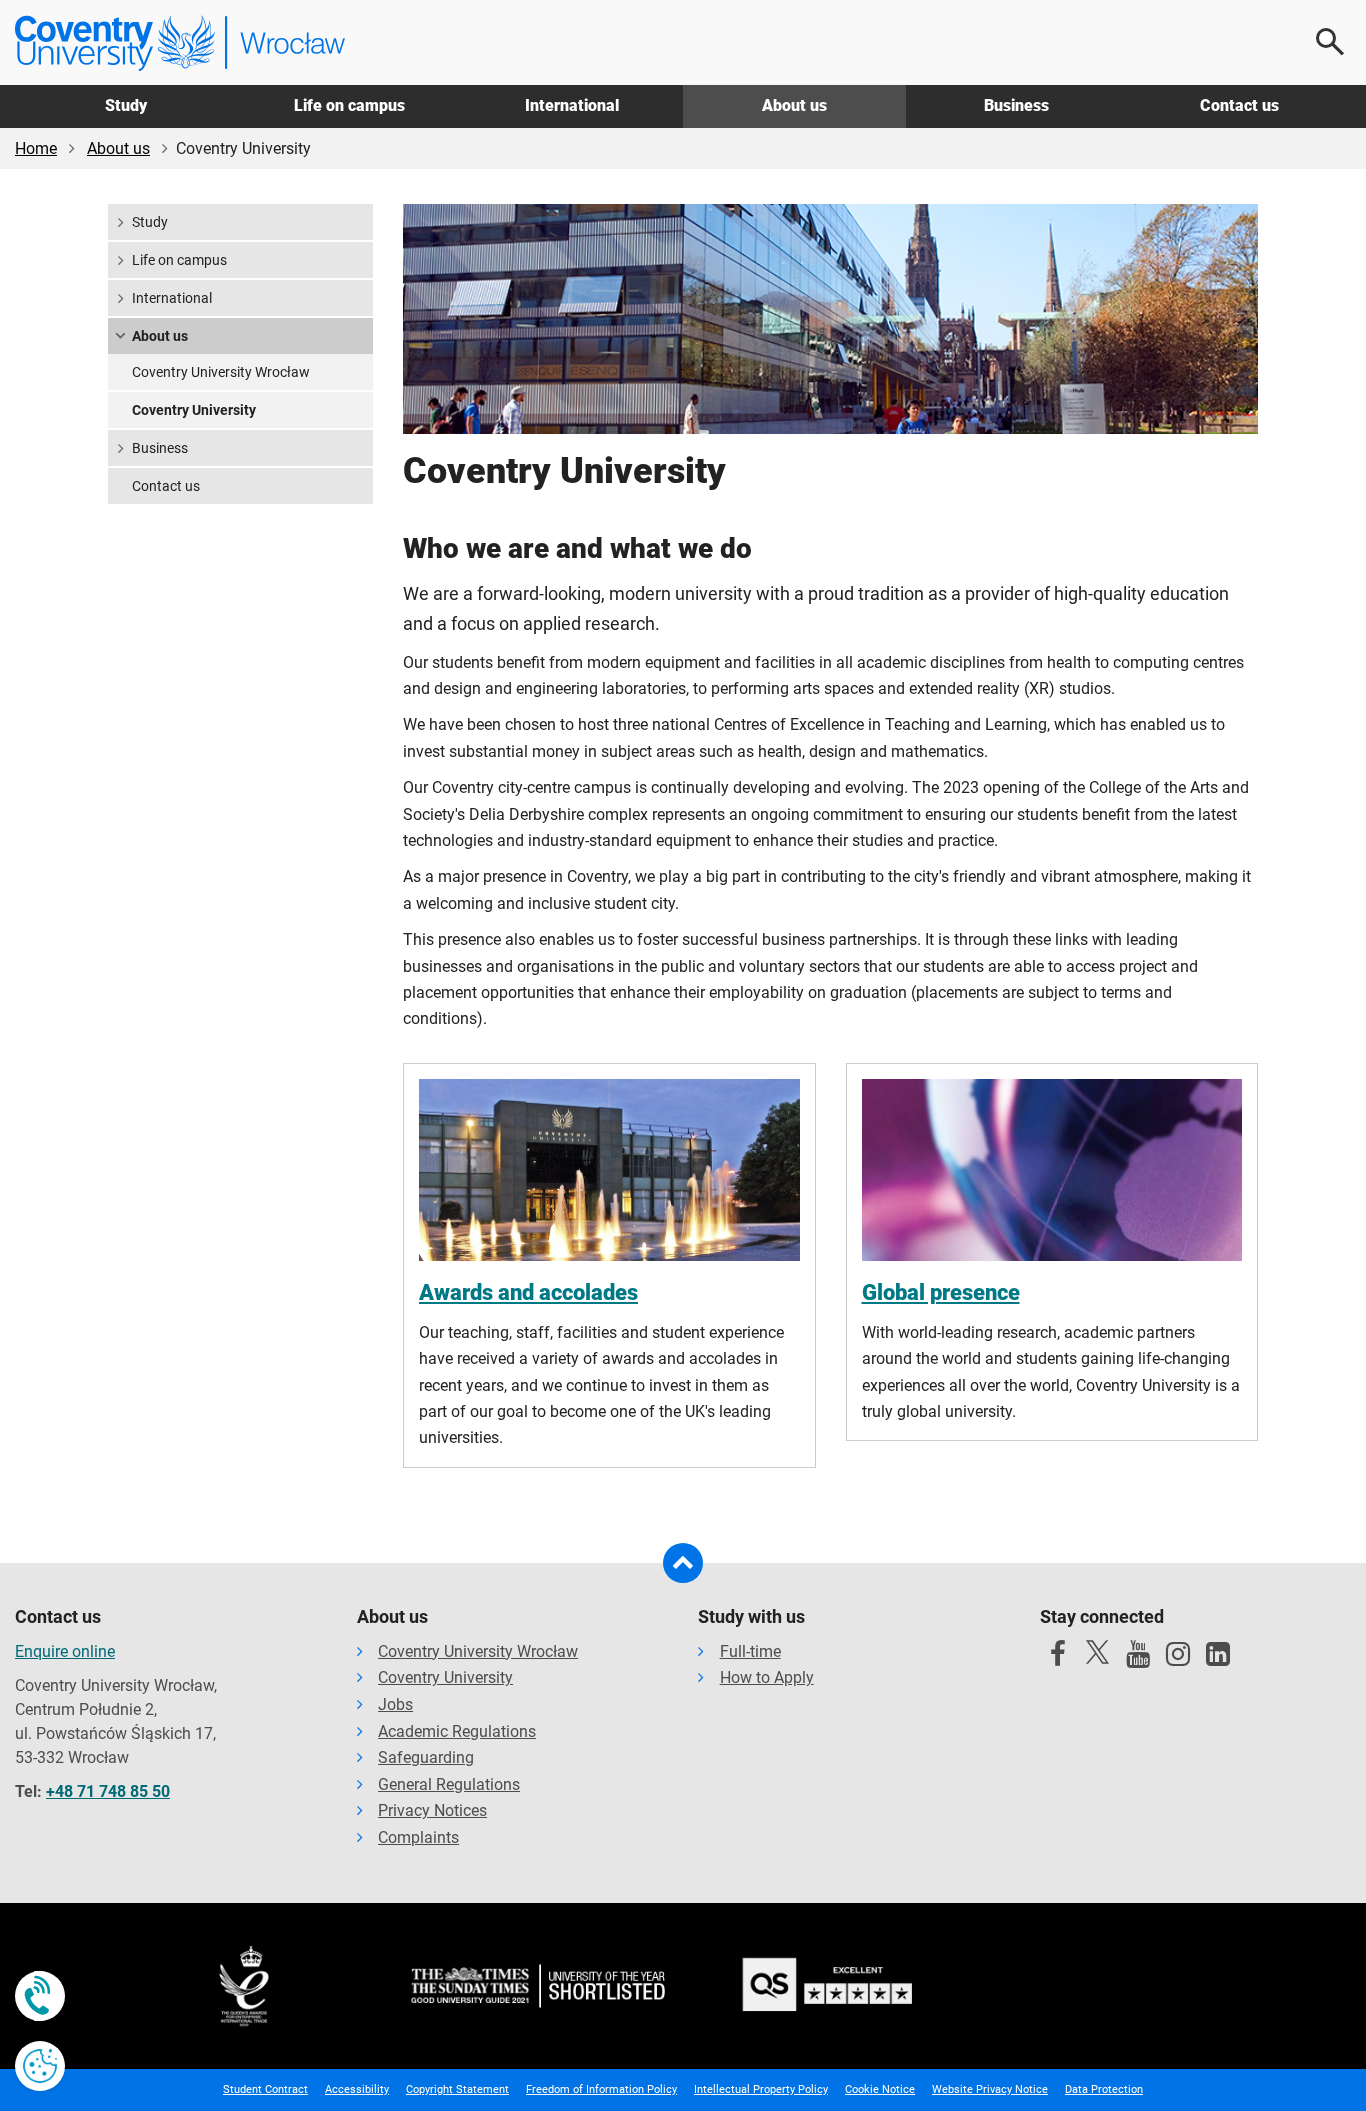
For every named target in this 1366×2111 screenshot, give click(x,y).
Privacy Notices (432, 1810)
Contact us (1239, 105)
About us (794, 105)
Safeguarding (426, 1757)
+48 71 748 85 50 (108, 1791)
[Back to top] (683, 1563)
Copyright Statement (457, 2089)
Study (126, 105)
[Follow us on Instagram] (1178, 1659)
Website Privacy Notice (990, 2089)
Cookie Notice (880, 2089)
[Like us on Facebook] (1058, 1659)
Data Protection (1104, 2089)
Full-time (750, 1651)
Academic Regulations (457, 1731)
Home (36, 148)
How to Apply (767, 1677)
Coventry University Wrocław (221, 372)
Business (1016, 105)
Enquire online (65, 1651)
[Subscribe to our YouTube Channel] (1138, 1659)
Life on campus (349, 105)
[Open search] (1331, 42)
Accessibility (357, 2089)
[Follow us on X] (1098, 1652)
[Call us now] (40, 1996)
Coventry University (194, 410)
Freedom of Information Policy (601, 2089)
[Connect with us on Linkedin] (1218, 1659)
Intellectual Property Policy (761, 2089)
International (572, 105)
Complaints (418, 1837)
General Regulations (449, 1784)
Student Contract (265, 2089)
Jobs (395, 1704)
